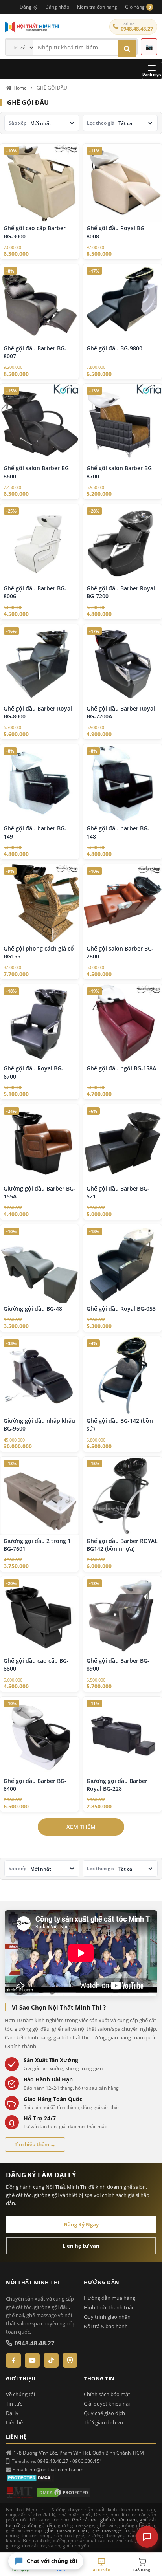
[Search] (127, 49)
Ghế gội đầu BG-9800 (114, 348)
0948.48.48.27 (137, 29)
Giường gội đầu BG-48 (33, 1309)
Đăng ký (29, 7)
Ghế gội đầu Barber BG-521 (118, 1192)
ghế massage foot (112, 2530)
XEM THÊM (81, 1827)
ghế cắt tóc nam (118, 2520)
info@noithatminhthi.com (56, 2469)
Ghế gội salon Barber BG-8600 (37, 472)
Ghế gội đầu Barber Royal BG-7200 (121, 592)
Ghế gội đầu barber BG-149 (35, 832)
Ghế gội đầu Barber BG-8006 (35, 592)
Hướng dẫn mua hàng (110, 2298)
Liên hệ (14, 2423)
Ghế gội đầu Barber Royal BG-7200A (121, 712)
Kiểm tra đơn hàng (97, 7)
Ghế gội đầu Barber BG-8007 (35, 352)
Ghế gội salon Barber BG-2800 (120, 952)
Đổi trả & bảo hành (106, 2326)
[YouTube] (32, 2360)
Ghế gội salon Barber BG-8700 (120, 472)
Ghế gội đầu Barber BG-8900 (118, 1665)
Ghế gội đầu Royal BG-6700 (33, 1072)
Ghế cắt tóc (85, 2520)
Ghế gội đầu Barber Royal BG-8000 (38, 712)
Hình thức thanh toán (109, 2308)
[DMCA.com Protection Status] (30, 2477)
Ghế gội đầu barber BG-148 (118, 832)
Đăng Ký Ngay (81, 2224)
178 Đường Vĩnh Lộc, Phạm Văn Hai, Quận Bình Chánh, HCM (79, 2453)
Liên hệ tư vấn (81, 2246)
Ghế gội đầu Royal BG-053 (121, 1309)
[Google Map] (70, 2360)
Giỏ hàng (138, 7)
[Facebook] (13, 2360)
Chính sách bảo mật (107, 2394)
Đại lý (12, 2413)
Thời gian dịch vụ (103, 2423)
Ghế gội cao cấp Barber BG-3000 (35, 232)
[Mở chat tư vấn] (147, 2537)
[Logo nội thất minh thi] (20, 2492)
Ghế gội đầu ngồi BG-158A (121, 1068)
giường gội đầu (39, 2525)
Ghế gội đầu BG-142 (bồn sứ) (120, 1424)
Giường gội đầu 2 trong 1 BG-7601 (37, 1545)
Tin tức (14, 2404)
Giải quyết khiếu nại (107, 2404)
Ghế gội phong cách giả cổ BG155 (39, 952)
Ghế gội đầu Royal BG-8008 (116, 232)
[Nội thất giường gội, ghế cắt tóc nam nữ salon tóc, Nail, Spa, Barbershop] (55, 27)
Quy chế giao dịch (104, 2413)
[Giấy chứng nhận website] (63, 2492)
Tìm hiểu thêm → (35, 2144)
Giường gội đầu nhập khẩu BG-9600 (39, 1424)
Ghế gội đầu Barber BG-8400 (35, 1785)
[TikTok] (51, 2360)
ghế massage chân (67, 2530)
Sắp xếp (17, 123)
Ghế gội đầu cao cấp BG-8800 (36, 1665)
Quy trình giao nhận (107, 2317)
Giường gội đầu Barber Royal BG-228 (117, 1785)
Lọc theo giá (101, 123)
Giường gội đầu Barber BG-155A (40, 1192)
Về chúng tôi (20, 2394)
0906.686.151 (87, 2461)
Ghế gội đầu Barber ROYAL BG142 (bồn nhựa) (122, 1545)
